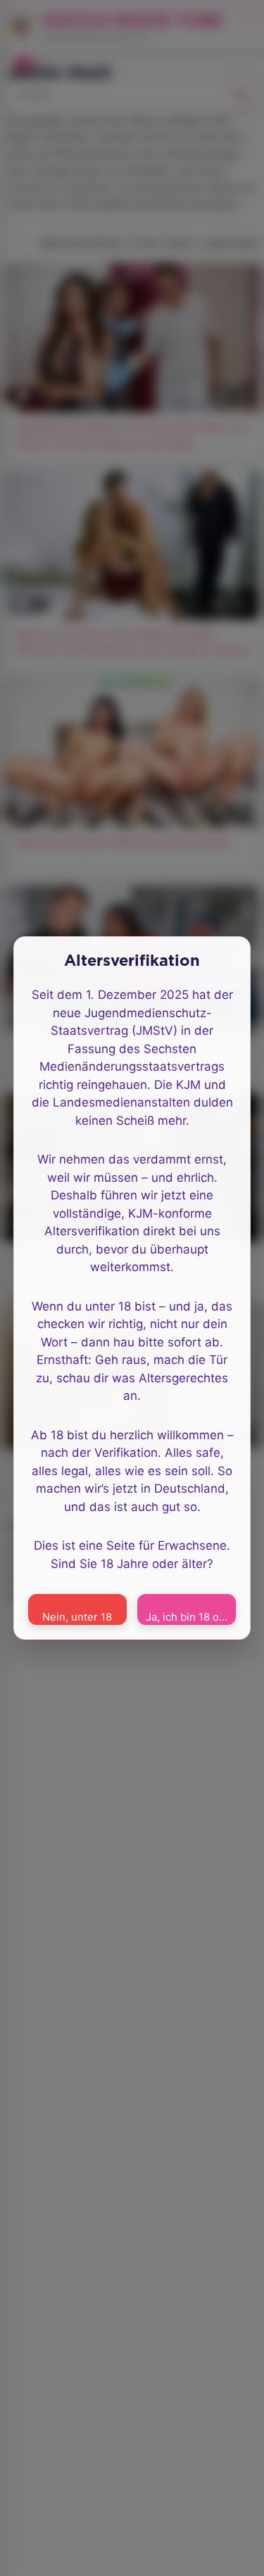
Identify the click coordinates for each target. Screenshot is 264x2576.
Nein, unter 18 (77, 1617)
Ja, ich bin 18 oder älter (191, 1617)
